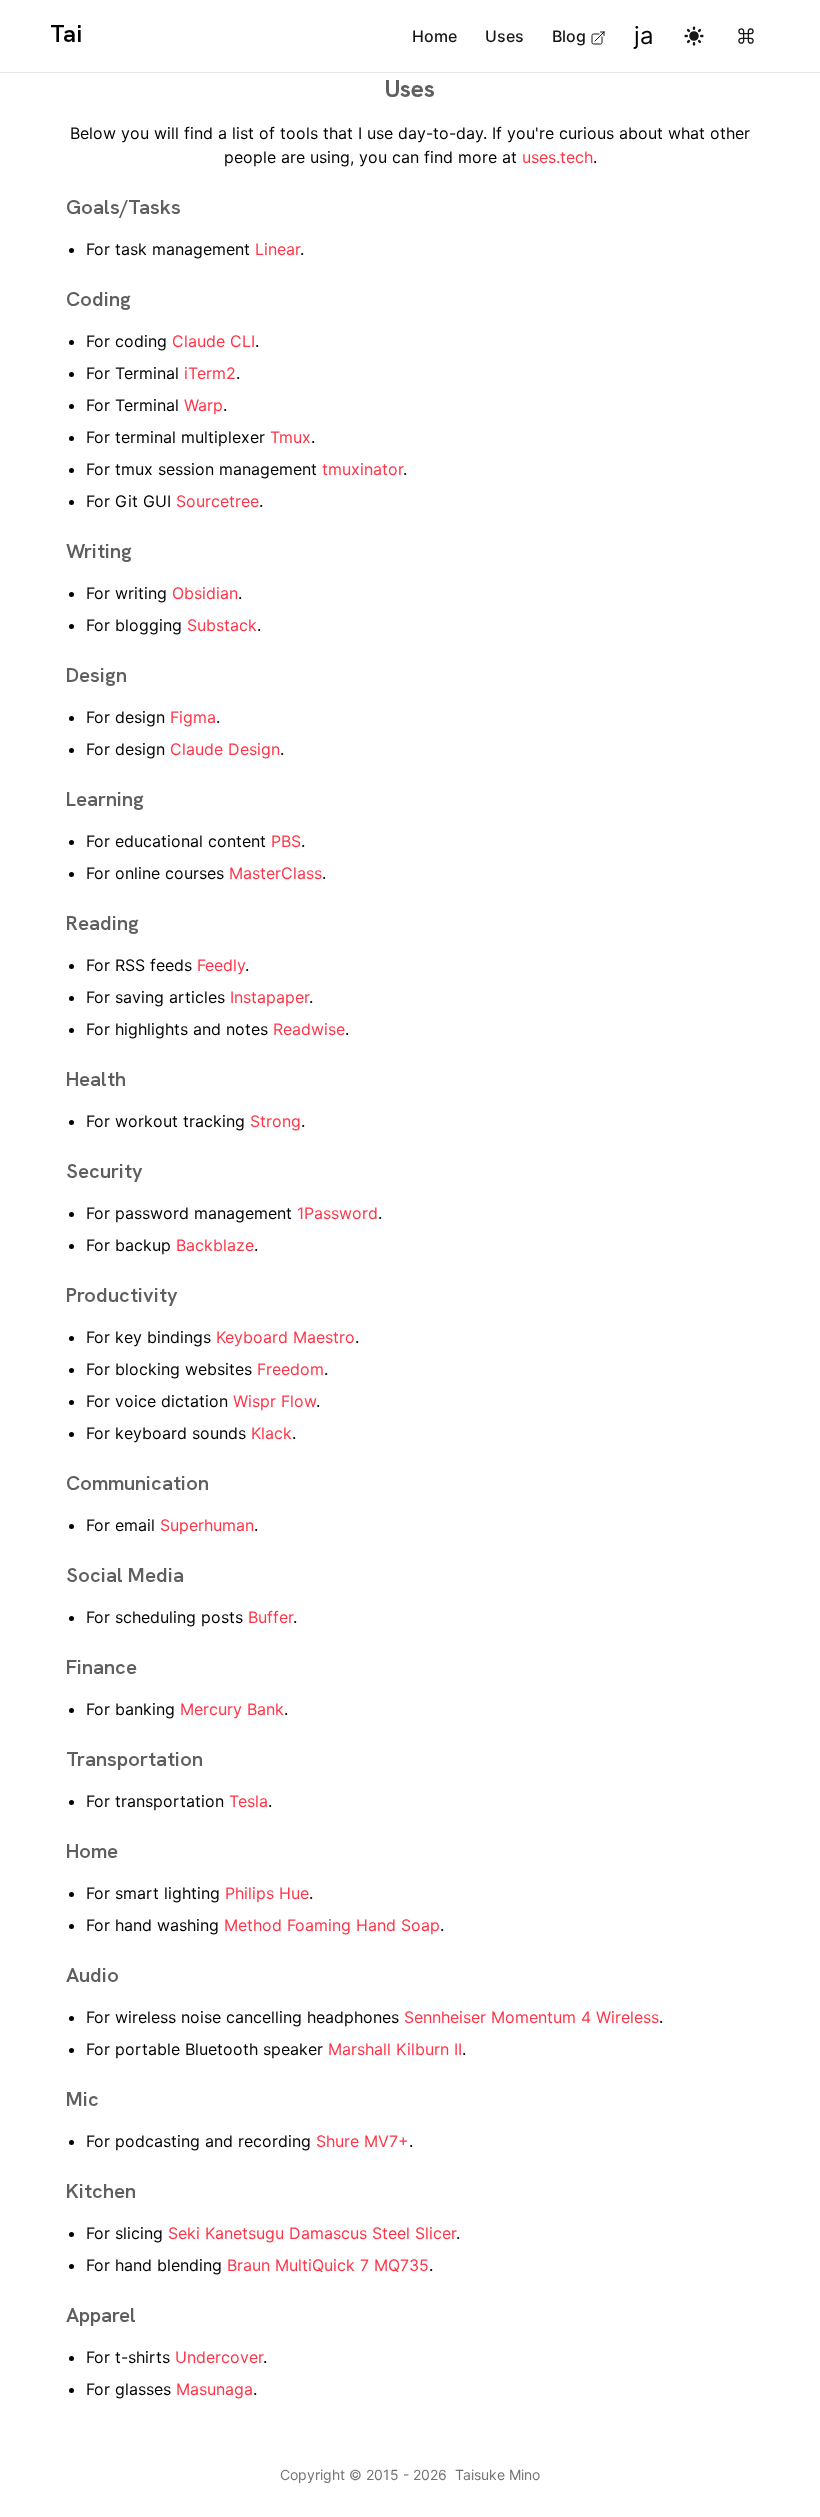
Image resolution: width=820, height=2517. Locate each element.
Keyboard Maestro (285, 1337)
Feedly (221, 965)
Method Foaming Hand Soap (332, 1925)
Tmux (290, 437)
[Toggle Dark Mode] (694, 36)
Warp (203, 405)
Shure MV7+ (362, 2141)
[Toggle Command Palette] (746, 36)
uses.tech (557, 157)
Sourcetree (217, 501)
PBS (286, 841)
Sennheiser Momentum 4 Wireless (531, 2017)
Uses (504, 36)
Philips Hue (267, 1893)
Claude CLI (213, 341)
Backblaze (215, 1245)
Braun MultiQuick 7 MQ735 (328, 2265)
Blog (569, 36)
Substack (222, 625)
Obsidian (205, 593)
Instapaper (269, 997)
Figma (193, 717)
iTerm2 (210, 373)
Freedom (290, 1369)
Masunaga (214, 2389)
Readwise (309, 1029)
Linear (277, 249)
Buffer (270, 1617)
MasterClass (275, 873)
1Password (337, 1213)
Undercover (219, 2357)
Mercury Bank (232, 1709)
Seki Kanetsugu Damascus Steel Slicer (312, 2233)
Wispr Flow (274, 1401)
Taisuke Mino (497, 2474)
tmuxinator (362, 469)
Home (434, 36)
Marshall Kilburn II (395, 2049)
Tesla (248, 1801)
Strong (275, 1121)
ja (644, 35)
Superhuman (207, 1525)
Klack (271, 1433)
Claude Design (225, 749)
